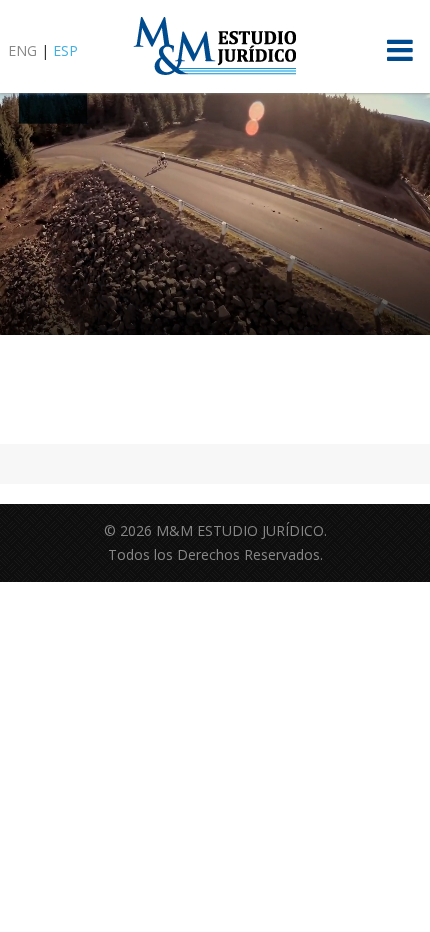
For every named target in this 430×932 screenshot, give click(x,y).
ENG (22, 50)
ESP (65, 50)
